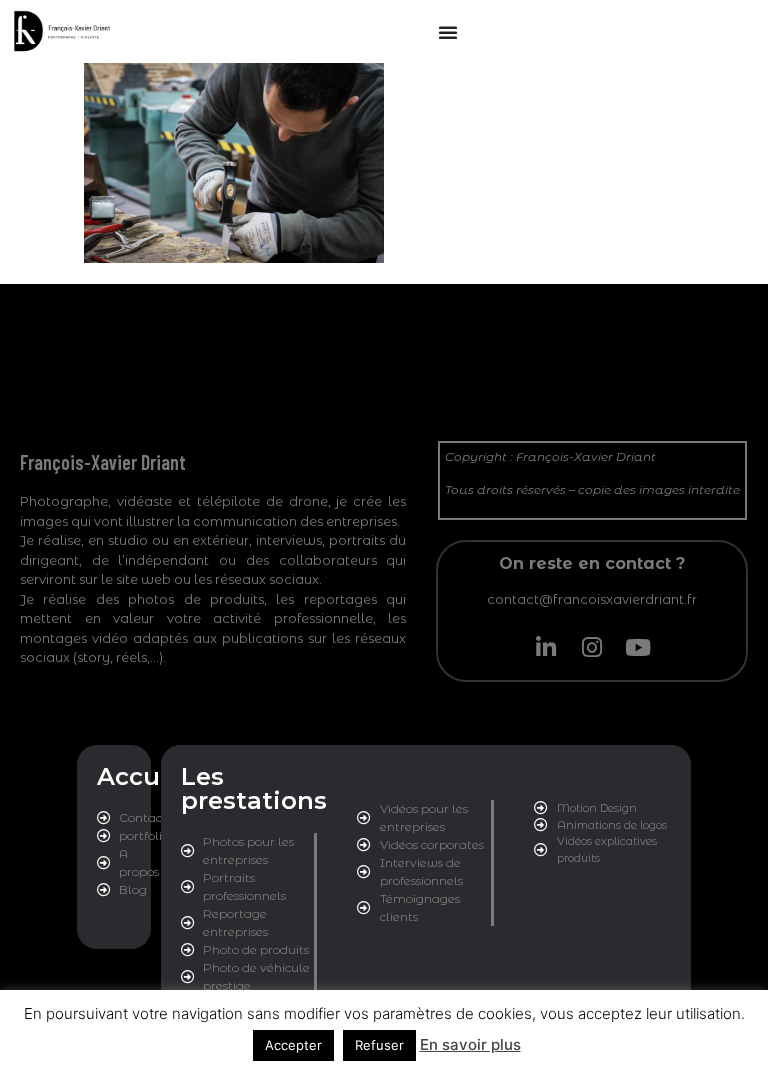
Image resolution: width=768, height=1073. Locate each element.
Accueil (143, 776)
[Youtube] (638, 647)
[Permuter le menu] (448, 32)
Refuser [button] (379, 1045)
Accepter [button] (293, 1045)
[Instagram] (592, 647)
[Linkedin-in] (546, 647)
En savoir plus (470, 1044)
